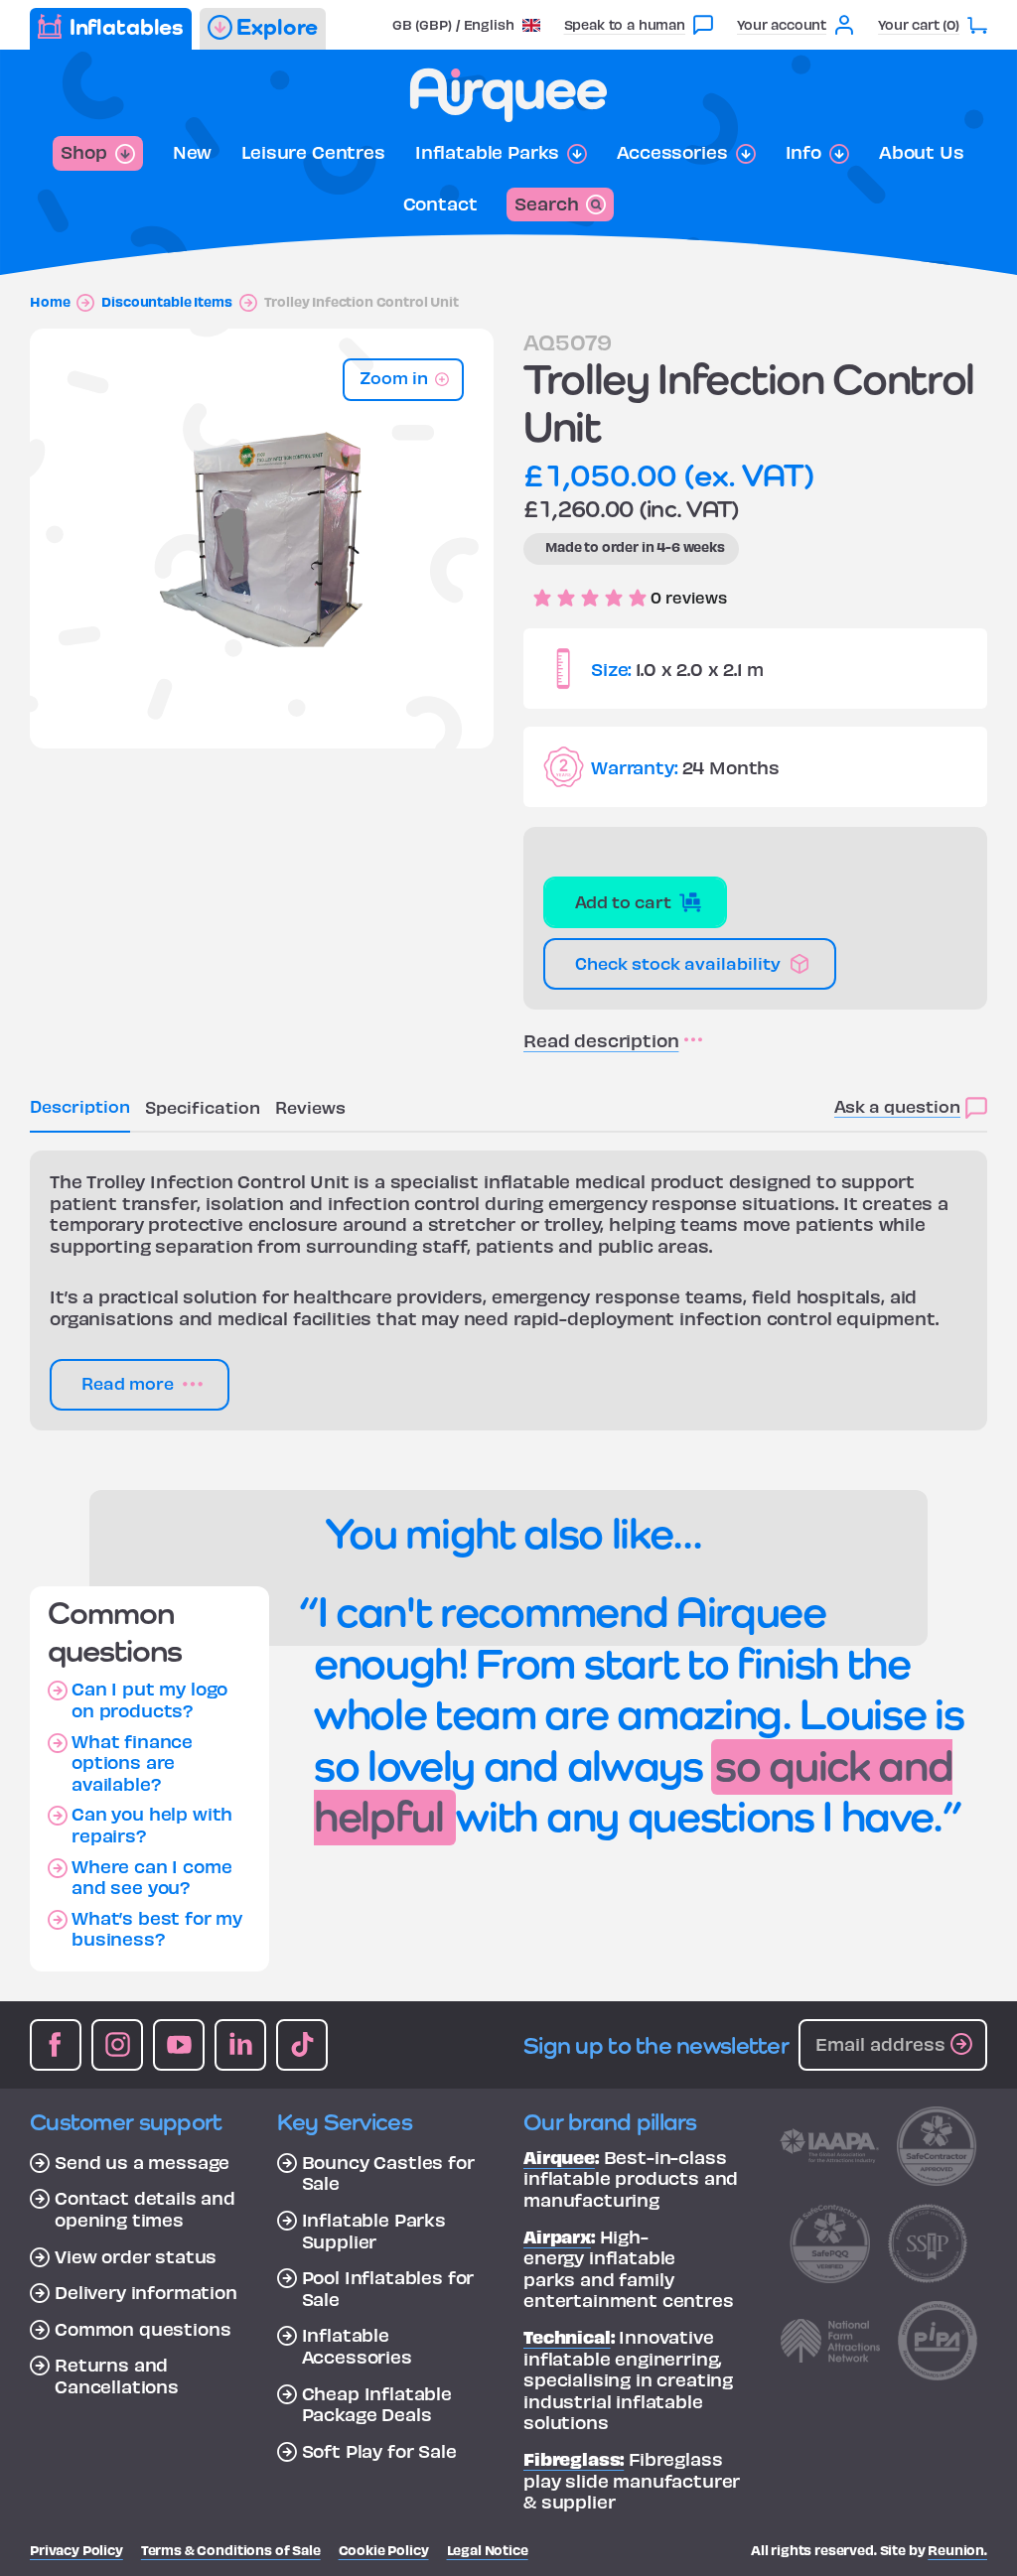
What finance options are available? (132, 1763)
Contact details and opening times (145, 2208)
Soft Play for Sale (379, 2451)
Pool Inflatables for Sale (388, 2288)
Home (50, 302)
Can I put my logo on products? (149, 1699)
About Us (922, 152)
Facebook (56, 2045)
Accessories (672, 152)
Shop (83, 151)
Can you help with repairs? (152, 1824)
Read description (601, 1040)
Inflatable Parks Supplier (374, 2230)
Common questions (143, 2329)
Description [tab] (80, 1105)
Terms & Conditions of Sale (231, 2550)
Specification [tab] (203, 1106)
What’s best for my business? (157, 1928)
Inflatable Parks (487, 152)
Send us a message (142, 2162)
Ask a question (897, 1105)
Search (546, 203)
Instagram (117, 2045)
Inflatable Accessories (357, 2345)
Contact (440, 203)
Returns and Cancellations (117, 2375)
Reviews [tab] (310, 1106)
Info (803, 152)
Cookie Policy (384, 2550)
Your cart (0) (919, 24)
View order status (136, 2256)
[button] (466, 24)
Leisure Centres (313, 152)
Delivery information (146, 2292)
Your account (782, 24)
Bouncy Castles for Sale (388, 2172)
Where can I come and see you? (151, 1877)
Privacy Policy (76, 2550)
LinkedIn (240, 2045)
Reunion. (957, 2550)
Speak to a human (625, 24)
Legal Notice (488, 2550)
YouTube (179, 2045)
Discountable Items (166, 302)
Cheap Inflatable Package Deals (377, 2404)
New (193, 152)
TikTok (302, 2045)
